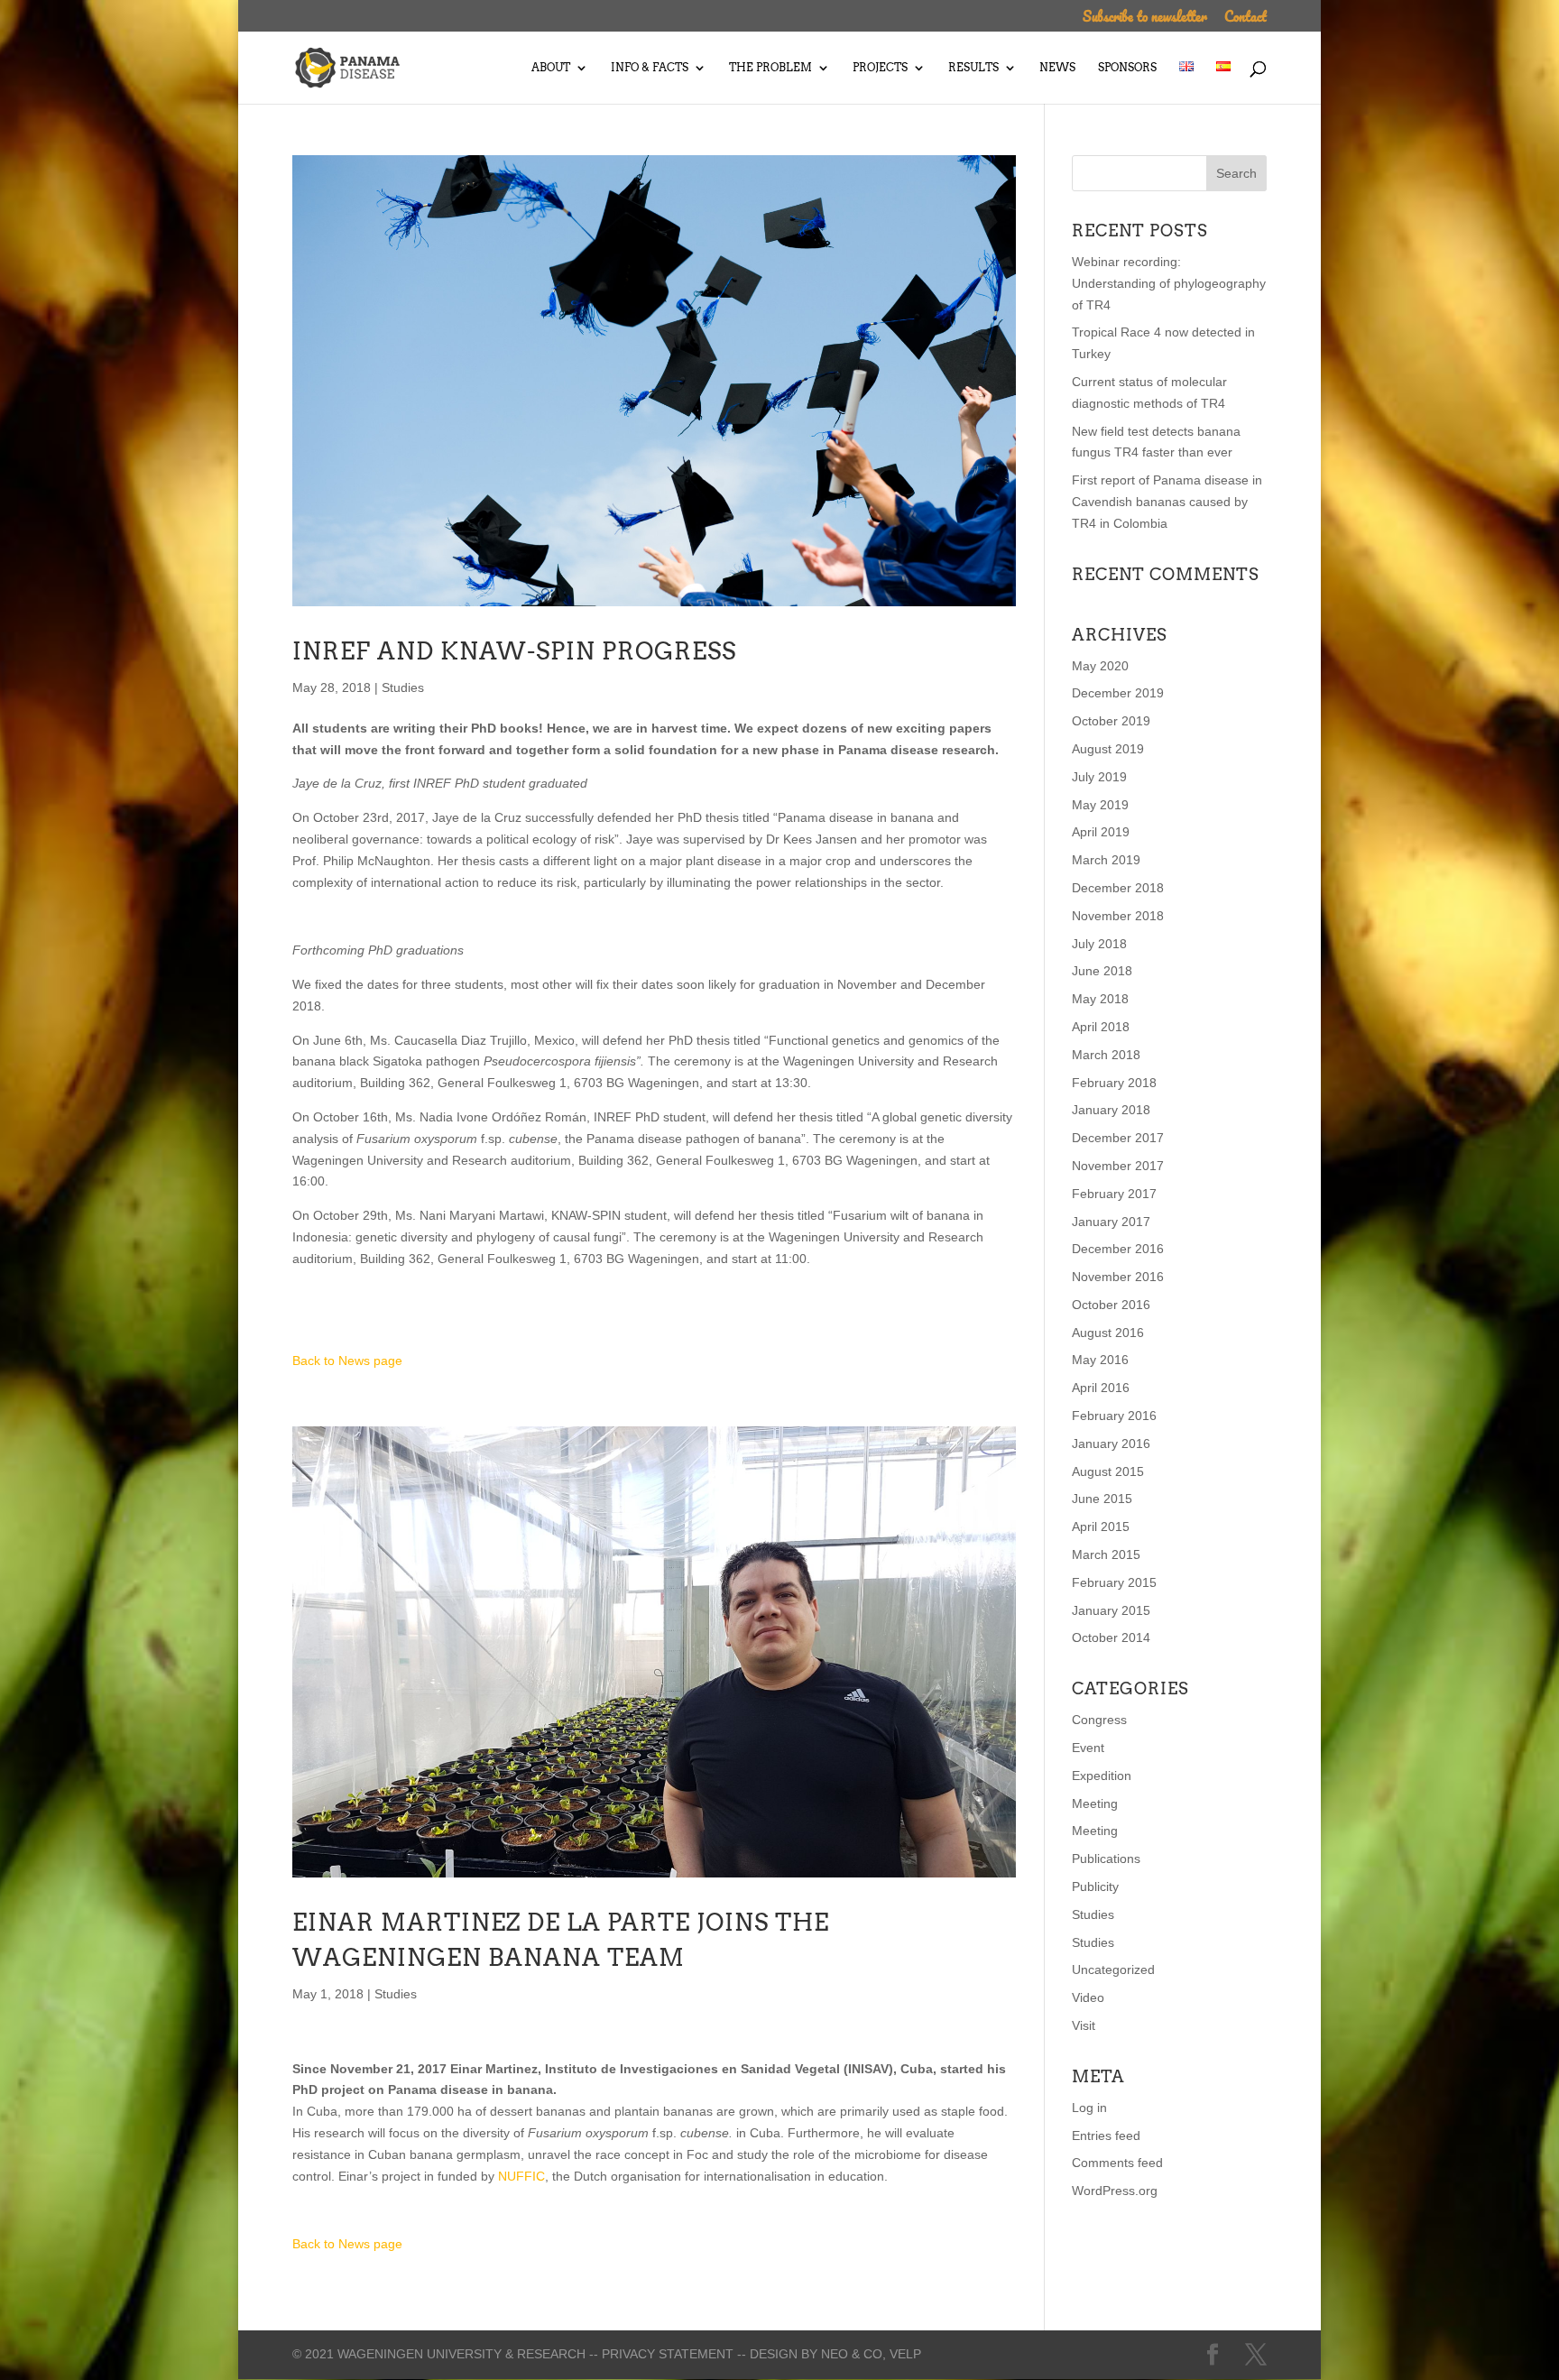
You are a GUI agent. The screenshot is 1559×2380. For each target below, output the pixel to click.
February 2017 (1114, 1194)
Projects (880, 68)
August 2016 (1108, 1333)
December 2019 (1118, 693)
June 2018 (1102, 971)
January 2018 (1111, 1110)
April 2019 (1101, 832)
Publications (1106, 1859)
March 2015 (1106, 1554)
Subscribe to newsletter (1145, 18)
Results (973, 68)
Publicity (1095, 1886)
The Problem (770, 68)
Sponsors (1127, 68)
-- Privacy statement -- (668, 2354)
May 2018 (1100, 999)
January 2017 (1111, 1222)
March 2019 (1106, 860)
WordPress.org (1115, 2191)
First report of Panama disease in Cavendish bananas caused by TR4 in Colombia (1167, 502)
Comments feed (1117, 2163)
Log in (1089, 2108)
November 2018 (1118, 916)
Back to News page (347, 1361)
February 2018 (1114, 1083)
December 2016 (1118, 1249)
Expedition (1102, 1776)
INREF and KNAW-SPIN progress (514, 651)
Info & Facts (650, 68)
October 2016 (1111, 1305)
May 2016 (1100, 1360)
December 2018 (1118, 888)
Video (1088, 1997)
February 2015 (1114, 1582)
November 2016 (1118, 1277)
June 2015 (1102, 1499)
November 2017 (1118, 1166)
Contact (1245, 18)
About (551, 68)
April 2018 (1101, 1027)
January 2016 (1111, 1444)
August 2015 (1108, 1471)
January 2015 (1111, 1610)
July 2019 (1099, 777)
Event (1088, 1748)
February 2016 (1114, 1416)
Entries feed (1106, 2136)
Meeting (1095, 1803)
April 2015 (1101, 1527)
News (1057, 68)
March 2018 (1106, 1055)
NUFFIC (521, 2176)
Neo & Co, (853, 2354)
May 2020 (1100, 666)
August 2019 (1108, 749)
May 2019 (1100, 805)
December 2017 (1118, 1138)
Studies (403, 687)
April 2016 (1101, 1388)
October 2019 (1111, 721)
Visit (1084, 2025)
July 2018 (1099, 944)
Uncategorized (1113, 1969)
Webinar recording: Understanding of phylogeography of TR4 (1169, 283)
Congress (1099, 1720)
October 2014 (1111, 1637)
